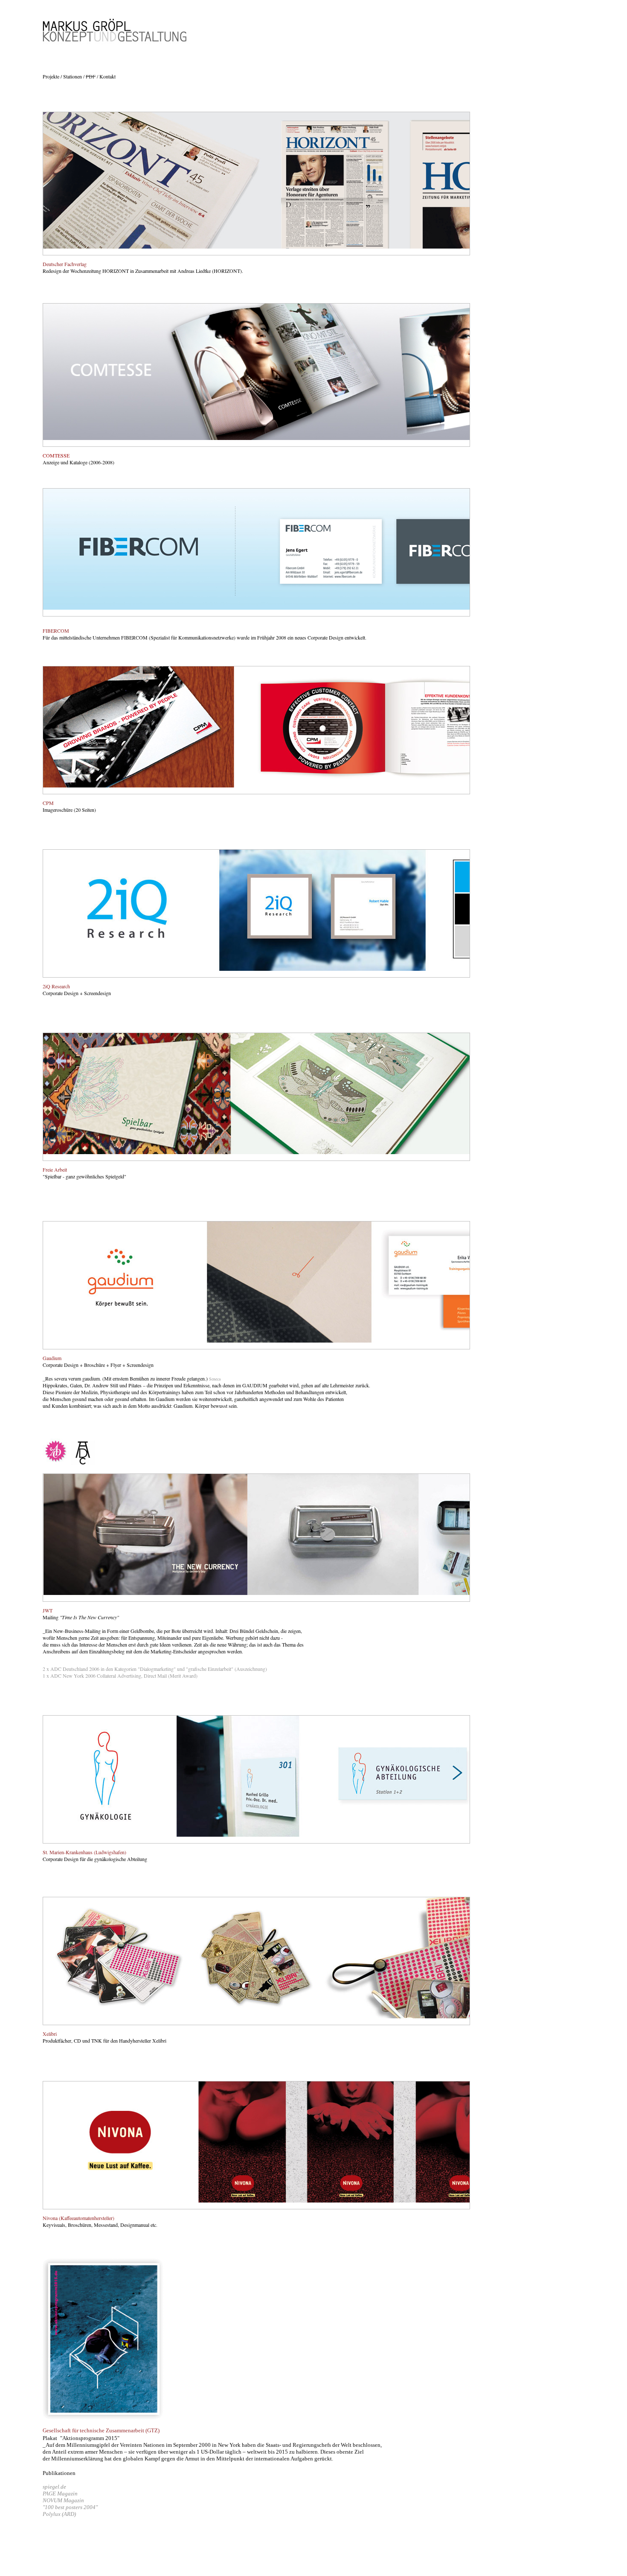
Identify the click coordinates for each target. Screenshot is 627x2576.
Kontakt (107, 76)
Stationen (73, 76)
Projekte (52, 76)
